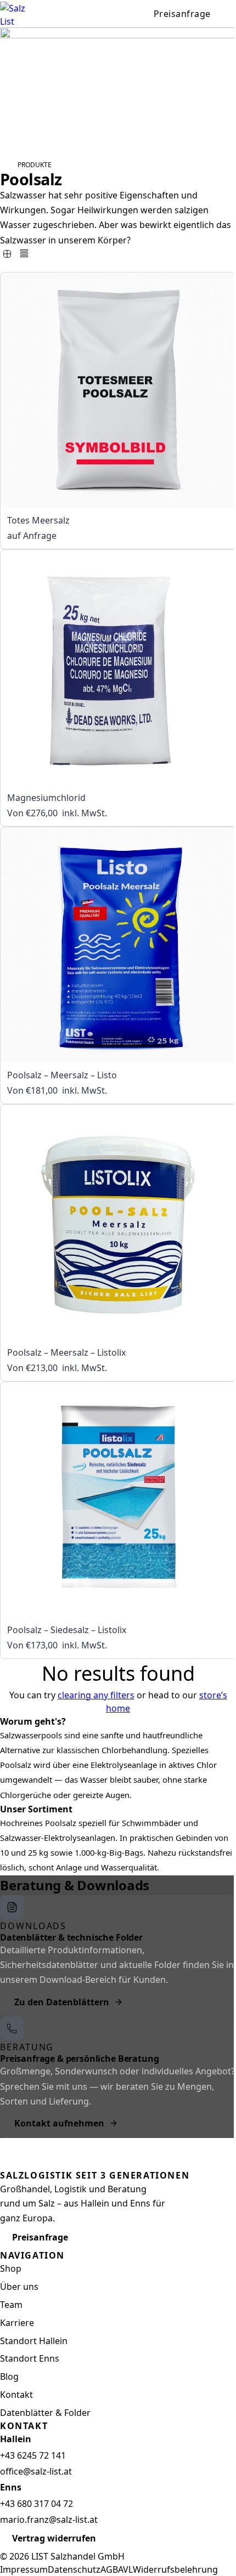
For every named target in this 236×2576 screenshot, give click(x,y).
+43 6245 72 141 (33, 2455)
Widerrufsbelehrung (175, 2569)
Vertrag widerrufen (54, 2538)
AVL (125, 2569)
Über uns (19, 2287)
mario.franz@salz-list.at (49, 2520)
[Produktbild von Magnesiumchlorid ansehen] (118, 667)
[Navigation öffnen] (229, 14)
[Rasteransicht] (7, 254)
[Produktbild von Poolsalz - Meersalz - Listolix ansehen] (118, 1222)
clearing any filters (96, 1695)
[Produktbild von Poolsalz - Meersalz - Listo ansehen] (118, 945)
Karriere (17, 2323)
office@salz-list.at (36, 2471)
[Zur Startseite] (19, 14)
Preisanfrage (182, 14)
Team (11, 2305)
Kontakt (16, 2395)
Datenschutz (74, 2569)
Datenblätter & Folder (45, 2413)
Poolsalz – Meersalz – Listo (62, 1075)
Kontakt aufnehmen (59, 2123)
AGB (109, 2569)
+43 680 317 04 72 (36, 2504)
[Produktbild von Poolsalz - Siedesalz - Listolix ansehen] (118, 1499)
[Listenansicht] (24, 253)
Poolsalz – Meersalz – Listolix (66, 1352)
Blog (9, 2376)
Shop (11, 2268)
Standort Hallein (34, 2341)
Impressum (24, 2569)
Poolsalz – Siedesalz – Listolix (67, 1630)
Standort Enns (30, 2358)
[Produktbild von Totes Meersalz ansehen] (118, 390)
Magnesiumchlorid (46, 798)
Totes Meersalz (38, 520)
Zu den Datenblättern (62, 2002)
